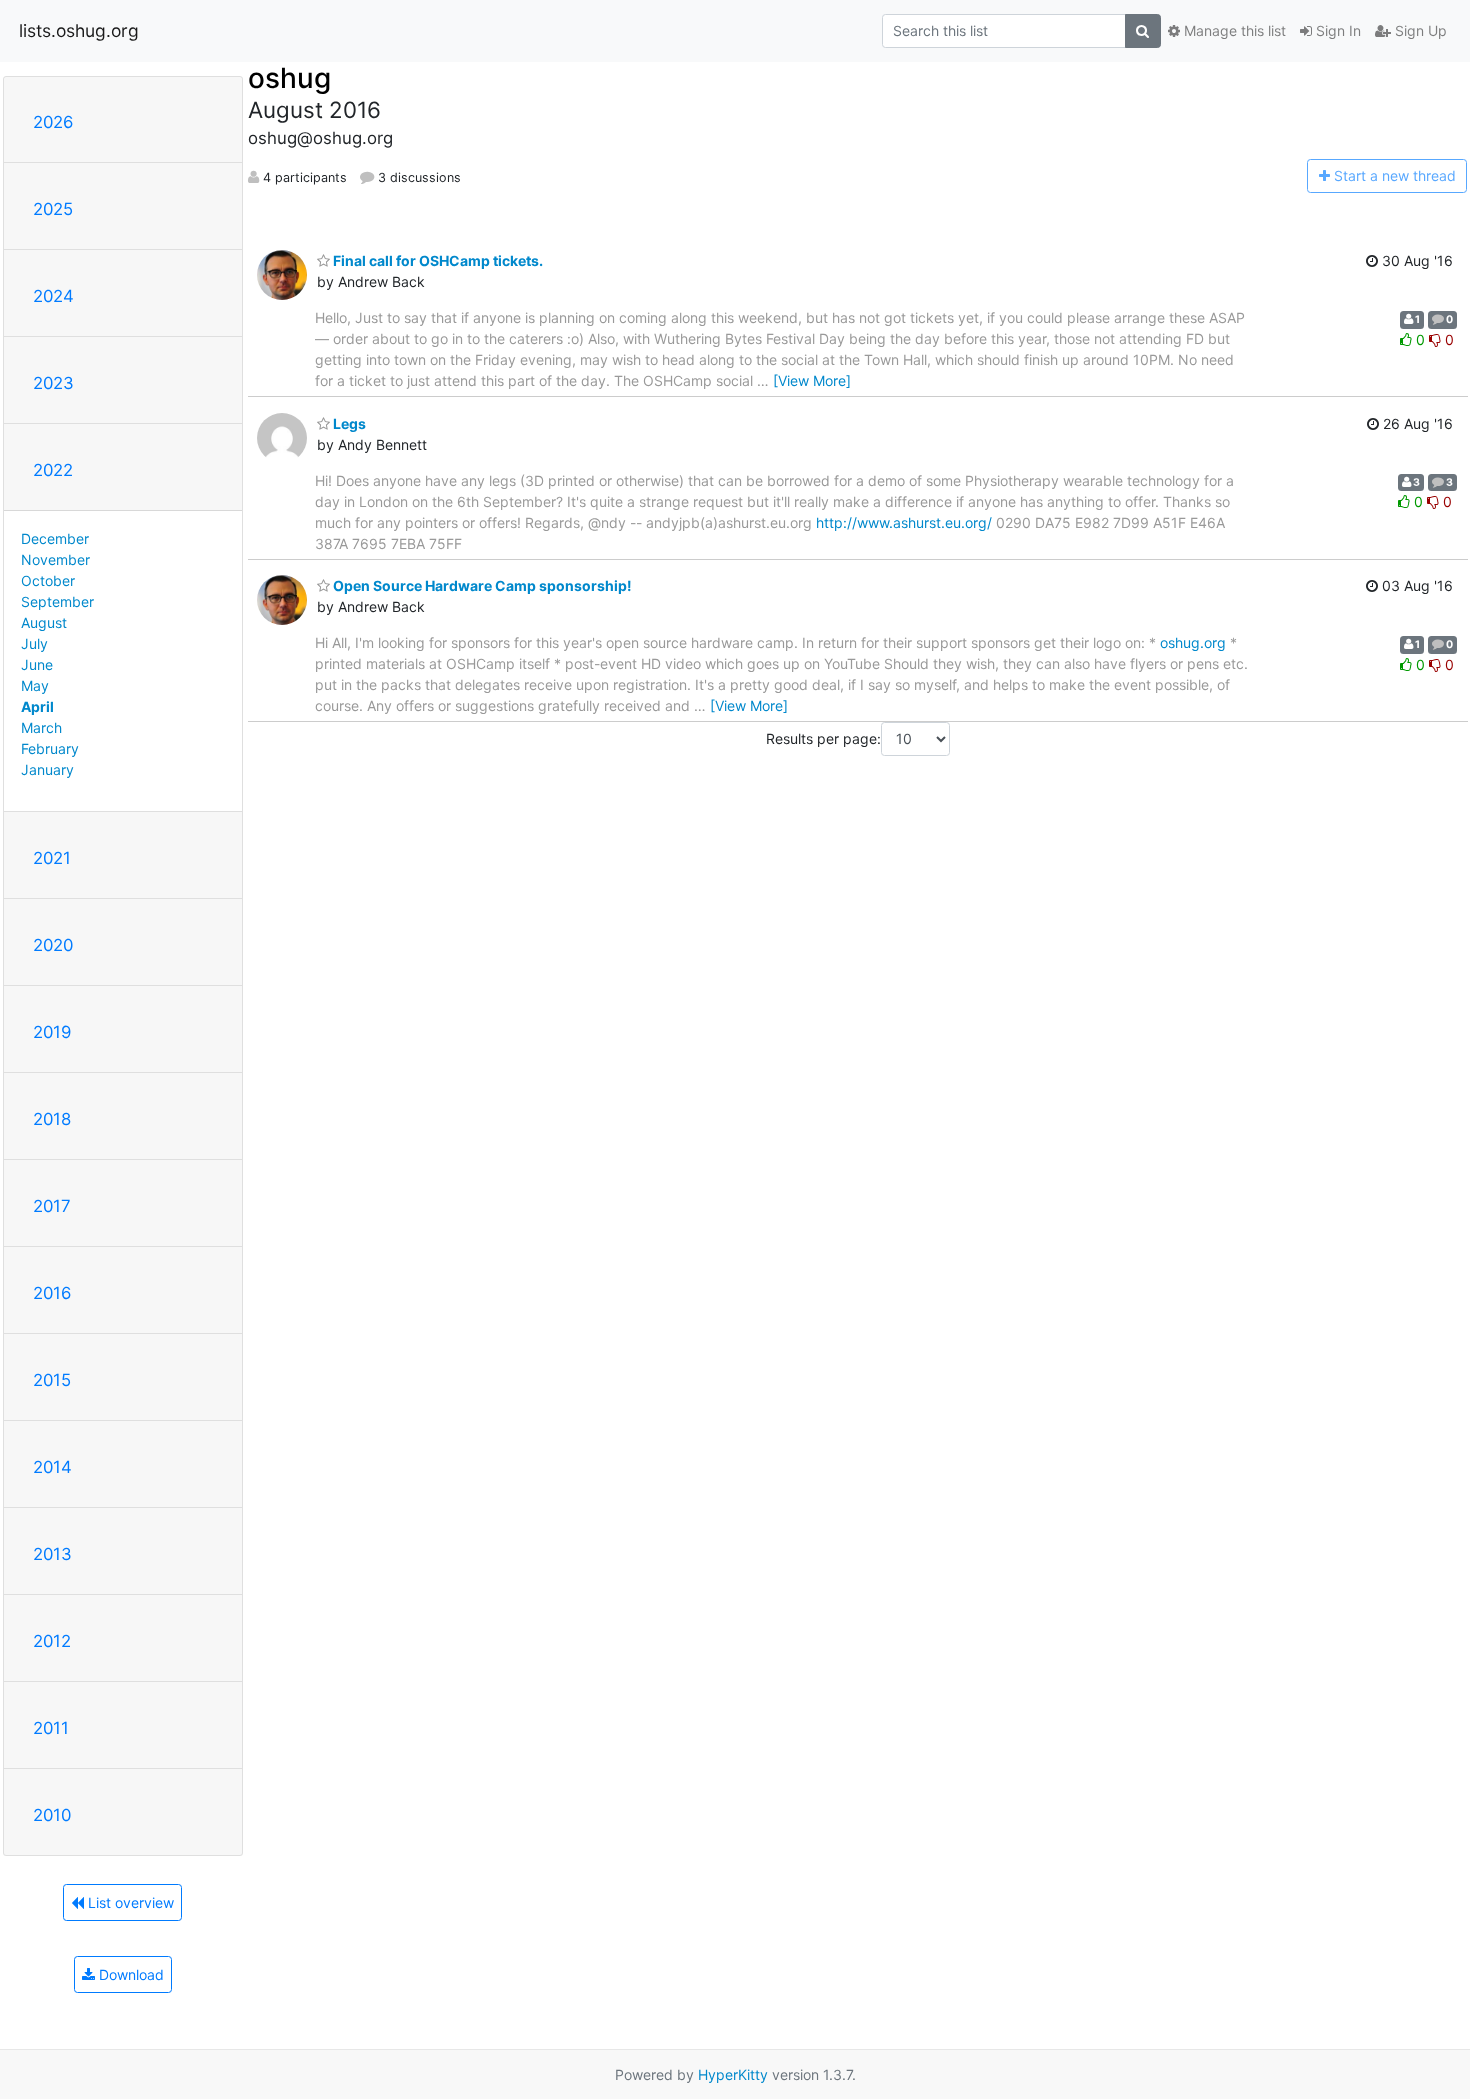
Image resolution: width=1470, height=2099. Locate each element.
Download (129, 1974)
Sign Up (1419, 30)
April (37, 706)
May (35, 685)
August (44, 622)
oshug (289, 78)
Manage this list (1233, 30)
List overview (129, 1902)
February (50, 748)
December (55, 538)
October (48, 580)
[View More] (812, 380)
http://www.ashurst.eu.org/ (904, 522)
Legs (348, 423)
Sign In (1336, 30)
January (47, 769)
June (37, 664)
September (57, 601)
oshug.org (1193, 642)
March (41, 727)
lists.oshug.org (79, 30)
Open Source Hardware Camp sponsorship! (481, 585)
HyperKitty (733, 2074)
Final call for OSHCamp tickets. (436, 260)
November (55, 559)
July (34, 643)
